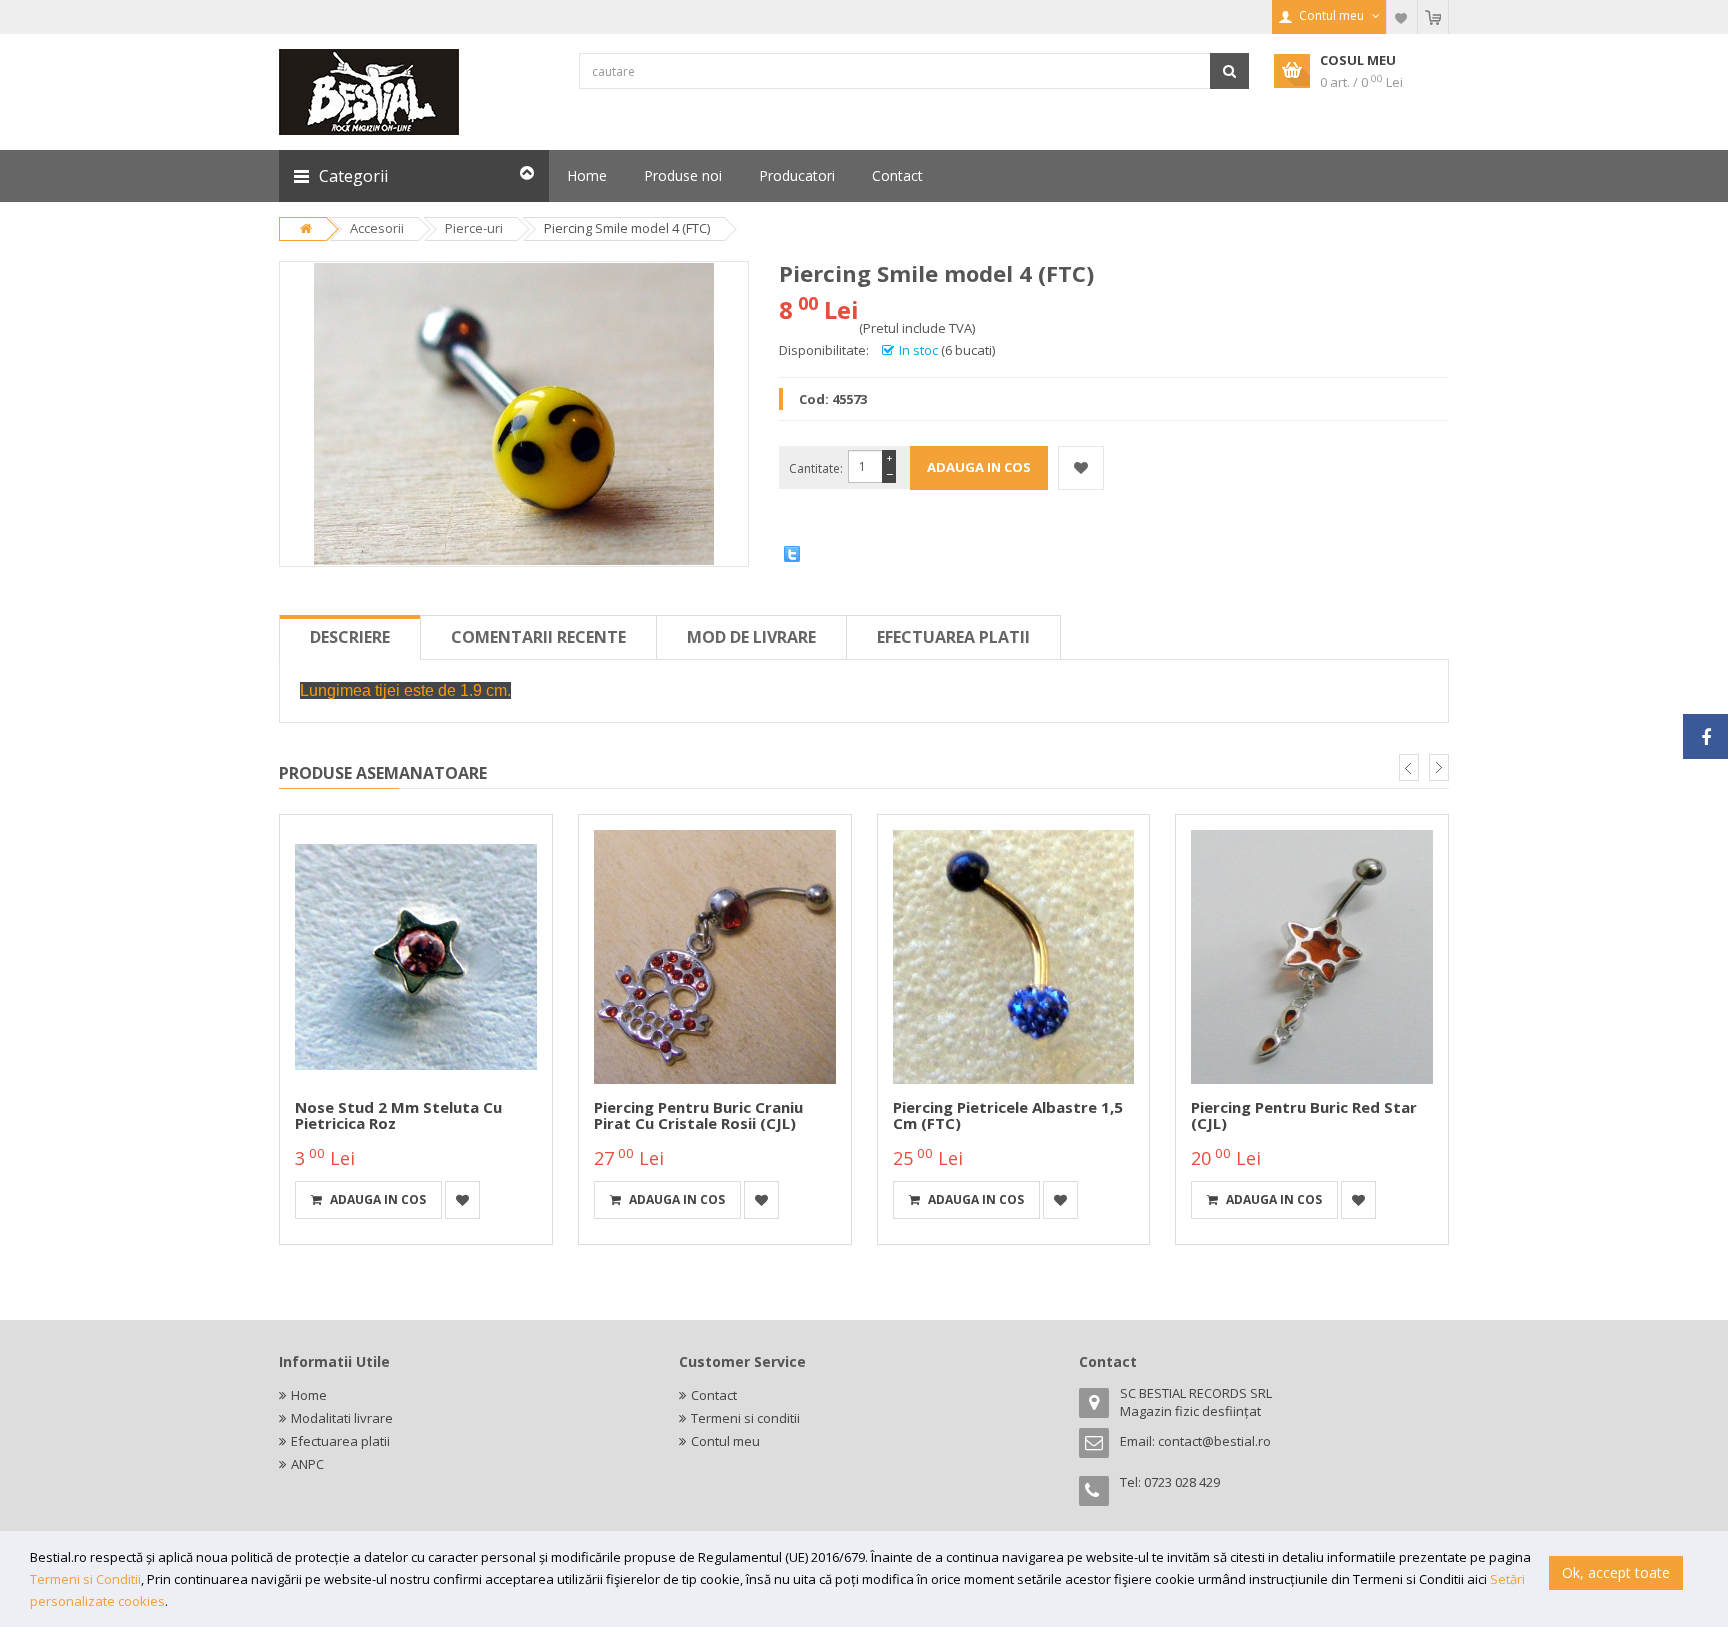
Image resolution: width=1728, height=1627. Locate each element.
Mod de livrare (751, 637)
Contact (714, 1395)
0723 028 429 (1182, 1482)
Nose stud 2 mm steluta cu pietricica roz (398, 1115)
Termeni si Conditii (85, 1579)
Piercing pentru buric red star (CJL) (1304, 1115)
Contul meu (725, 1441)
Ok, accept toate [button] (1616, 1572)
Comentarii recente (538, 637)
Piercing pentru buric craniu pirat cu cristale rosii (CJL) (698, 1115)
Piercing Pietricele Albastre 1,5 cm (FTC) (1008, 1115)
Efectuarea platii (953, 637)
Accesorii (377, 228)
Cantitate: (816, 468)
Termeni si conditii (745, 1418)
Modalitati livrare (342, 1418)
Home (309, 1395)
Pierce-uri (474, 228)
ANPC (307, 1464)
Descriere (350, 637)
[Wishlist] (1402, 17)
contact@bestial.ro (1214, 1441)
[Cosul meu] (1433, 17)
